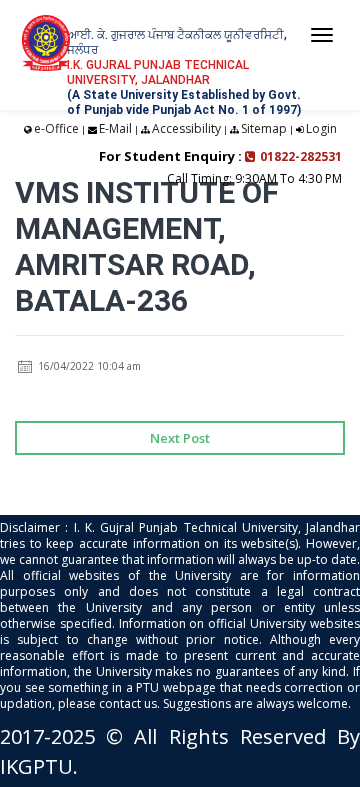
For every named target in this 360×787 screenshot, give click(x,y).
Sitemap (264, 128)
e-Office (56, 128)
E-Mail (115, 128)
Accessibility (186, 128)
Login (321, 128)
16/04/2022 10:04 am (88, 366)
